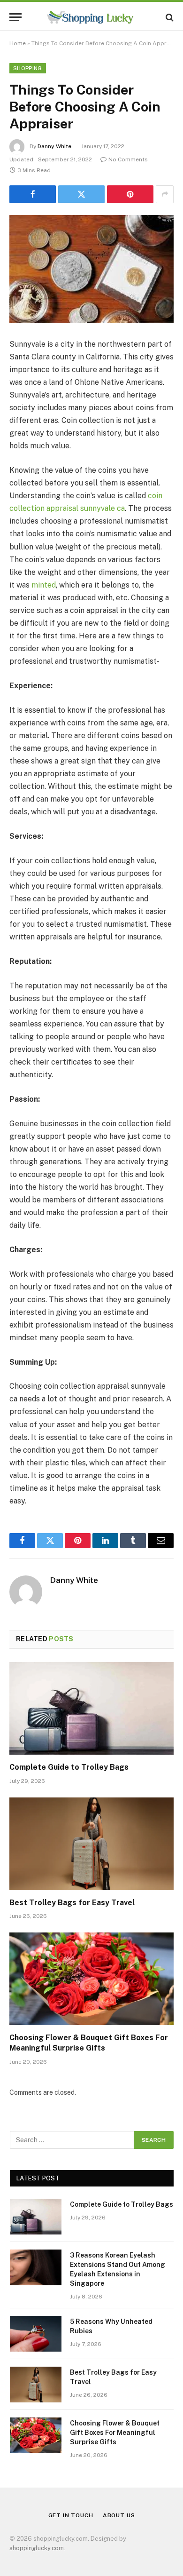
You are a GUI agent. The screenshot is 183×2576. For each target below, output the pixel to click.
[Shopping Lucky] (91, 17)
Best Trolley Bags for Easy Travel (72, 1903)
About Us (119, 2515)
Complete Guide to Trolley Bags (69, 1767)
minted (44, 585)
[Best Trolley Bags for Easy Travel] (91, 1844)
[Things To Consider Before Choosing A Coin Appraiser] (91, 269)
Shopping (28, 68)
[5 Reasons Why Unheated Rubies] (36, 2334)
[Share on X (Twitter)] (81, 194)
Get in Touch (71, 2515)
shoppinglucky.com (37, 2548)
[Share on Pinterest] (130, 194)
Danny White (54, 146)
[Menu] (15, 17)
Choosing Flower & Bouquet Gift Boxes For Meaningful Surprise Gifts (115, 2433)
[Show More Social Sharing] (165, 194)
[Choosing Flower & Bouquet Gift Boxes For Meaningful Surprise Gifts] (91, 1979)
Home (18, 43)
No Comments (128, 159)
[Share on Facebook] (33, 194)
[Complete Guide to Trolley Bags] (91, 1708)
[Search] (169, 17)
